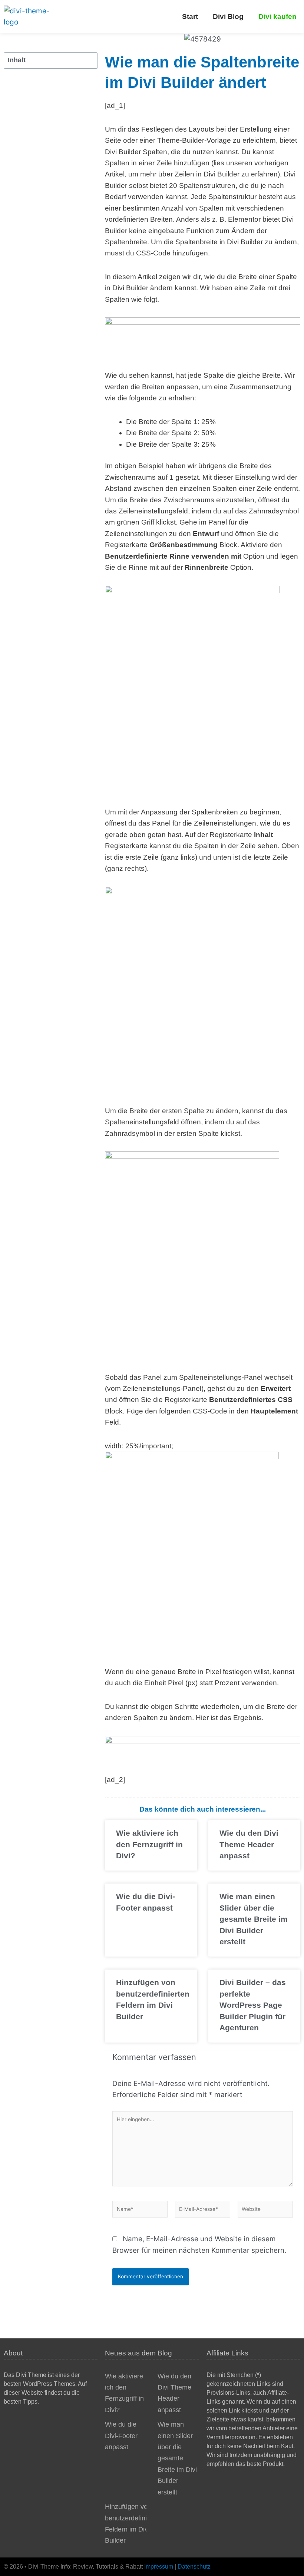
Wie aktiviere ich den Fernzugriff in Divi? (149, 1844)
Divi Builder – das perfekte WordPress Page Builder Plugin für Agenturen (253, 2005)
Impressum (159, 2567)
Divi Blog (228, 16)
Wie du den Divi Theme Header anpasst (249, 1844)
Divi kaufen (277, 16)
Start (190, 16)
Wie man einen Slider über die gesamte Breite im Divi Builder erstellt (254, 1919)
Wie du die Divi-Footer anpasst (121, 2436)
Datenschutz (194, 2567)
